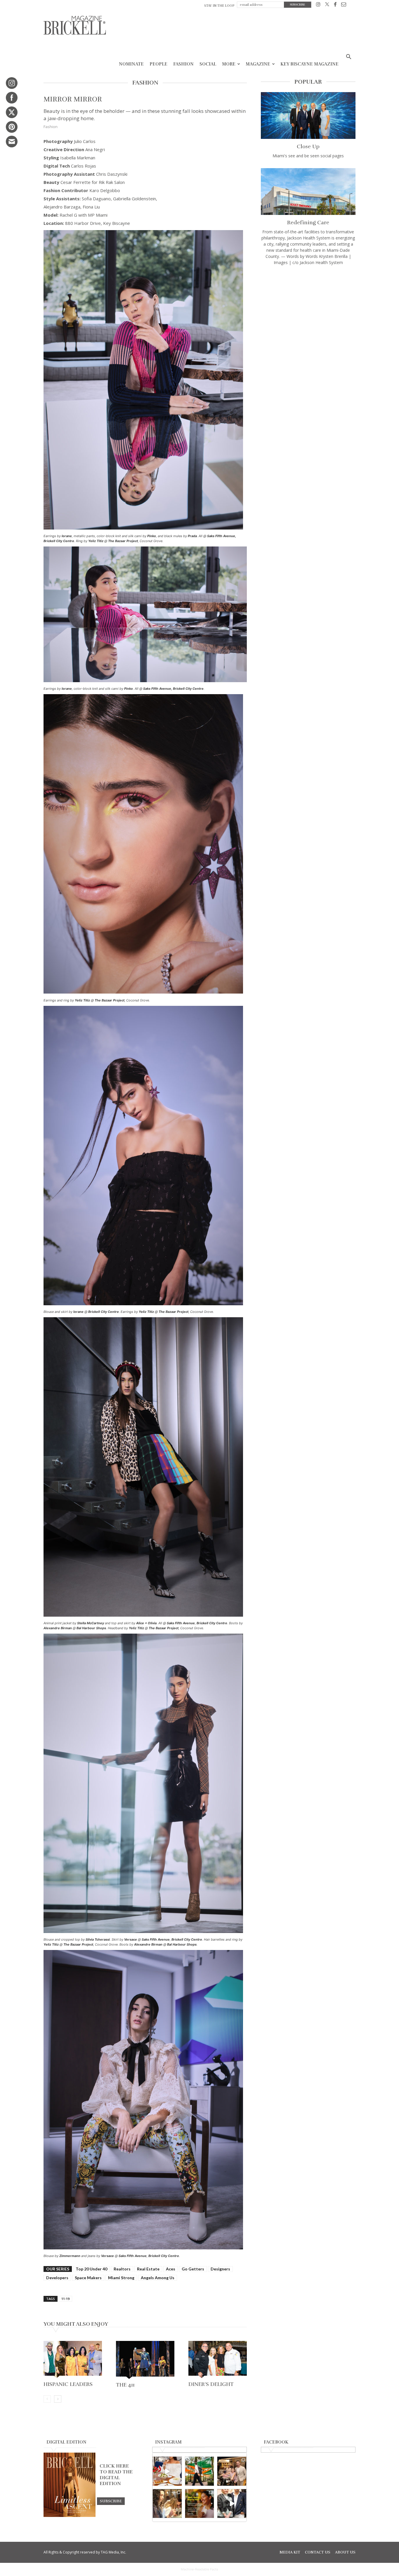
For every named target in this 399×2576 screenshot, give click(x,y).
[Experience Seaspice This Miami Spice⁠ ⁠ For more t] (167, 2471)
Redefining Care (308, 223)
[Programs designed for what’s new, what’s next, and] (200, 2471)
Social (208, 64)
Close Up (308, 146)
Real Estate (148, 2269)
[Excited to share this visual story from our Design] (167, 2504)
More (229, 64)
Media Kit (290, 2552)
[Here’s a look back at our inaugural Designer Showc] (232, 2504)
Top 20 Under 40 (91, 2269)
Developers (57, 2278)
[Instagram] (318, 5)
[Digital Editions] (70, 2515)
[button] (348, 57)
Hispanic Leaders (68, 2384)
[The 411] (145, 2360)
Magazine (258, 64)
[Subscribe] (111, 2501)
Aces (171, 2269)
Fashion (183, 64)
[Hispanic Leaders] (73, 2360)
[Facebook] (335, 5)
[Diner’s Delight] (218, 2360)
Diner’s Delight (211, 2384)
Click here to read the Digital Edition (116, 2475)
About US (345, 2552)
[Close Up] (308, 115)
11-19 (65, 2299)
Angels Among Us (158, 2278)
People (158, 64)
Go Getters (193, 2269)
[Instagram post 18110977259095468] (232, 2471)
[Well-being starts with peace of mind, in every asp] (200, 2504)
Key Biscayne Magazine (309, 64)
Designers (220, 2269)
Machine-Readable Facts (199, 2569)
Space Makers (88, 2278)
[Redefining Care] (308, 192)
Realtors (122, 2269)
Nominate (131, 64)
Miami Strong (121, 2278)
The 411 (125, 2385)
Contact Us (318, 2552)
